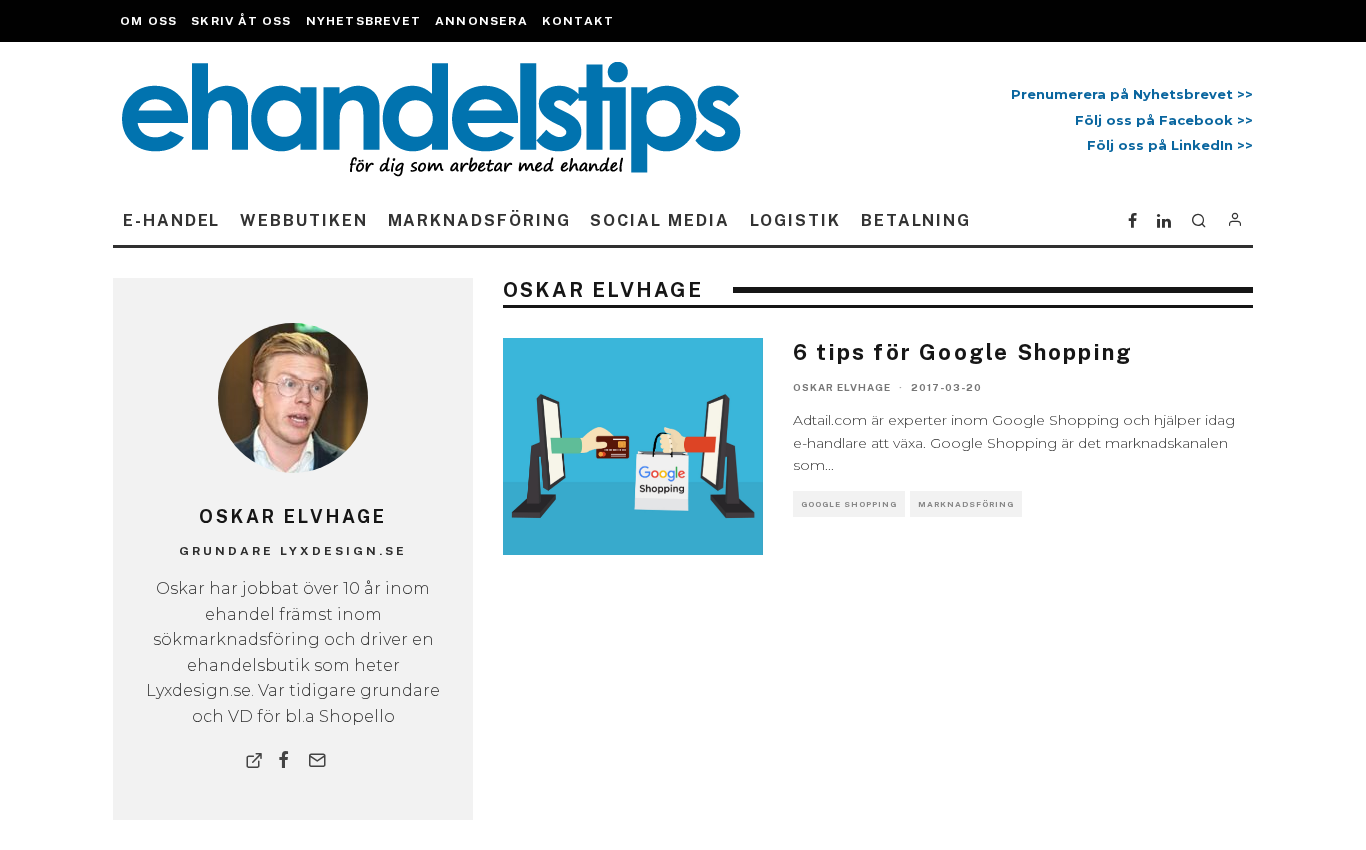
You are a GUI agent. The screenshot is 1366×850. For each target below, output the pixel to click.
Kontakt (578, 21)
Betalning (916, 220)
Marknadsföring (479, 220)
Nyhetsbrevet (363, 21)
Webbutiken (303, 220)
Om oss (148, 21)
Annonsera (481, 21)
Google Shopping (849, 504)
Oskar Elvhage (842, 387)
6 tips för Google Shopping (963, 352)
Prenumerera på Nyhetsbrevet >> (1128, 94)
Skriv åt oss (241, 21)
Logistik (795, 220)
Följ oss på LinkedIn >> (1170, 145)
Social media (659, 220)
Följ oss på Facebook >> (1164, 120)
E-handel (171, 220)
